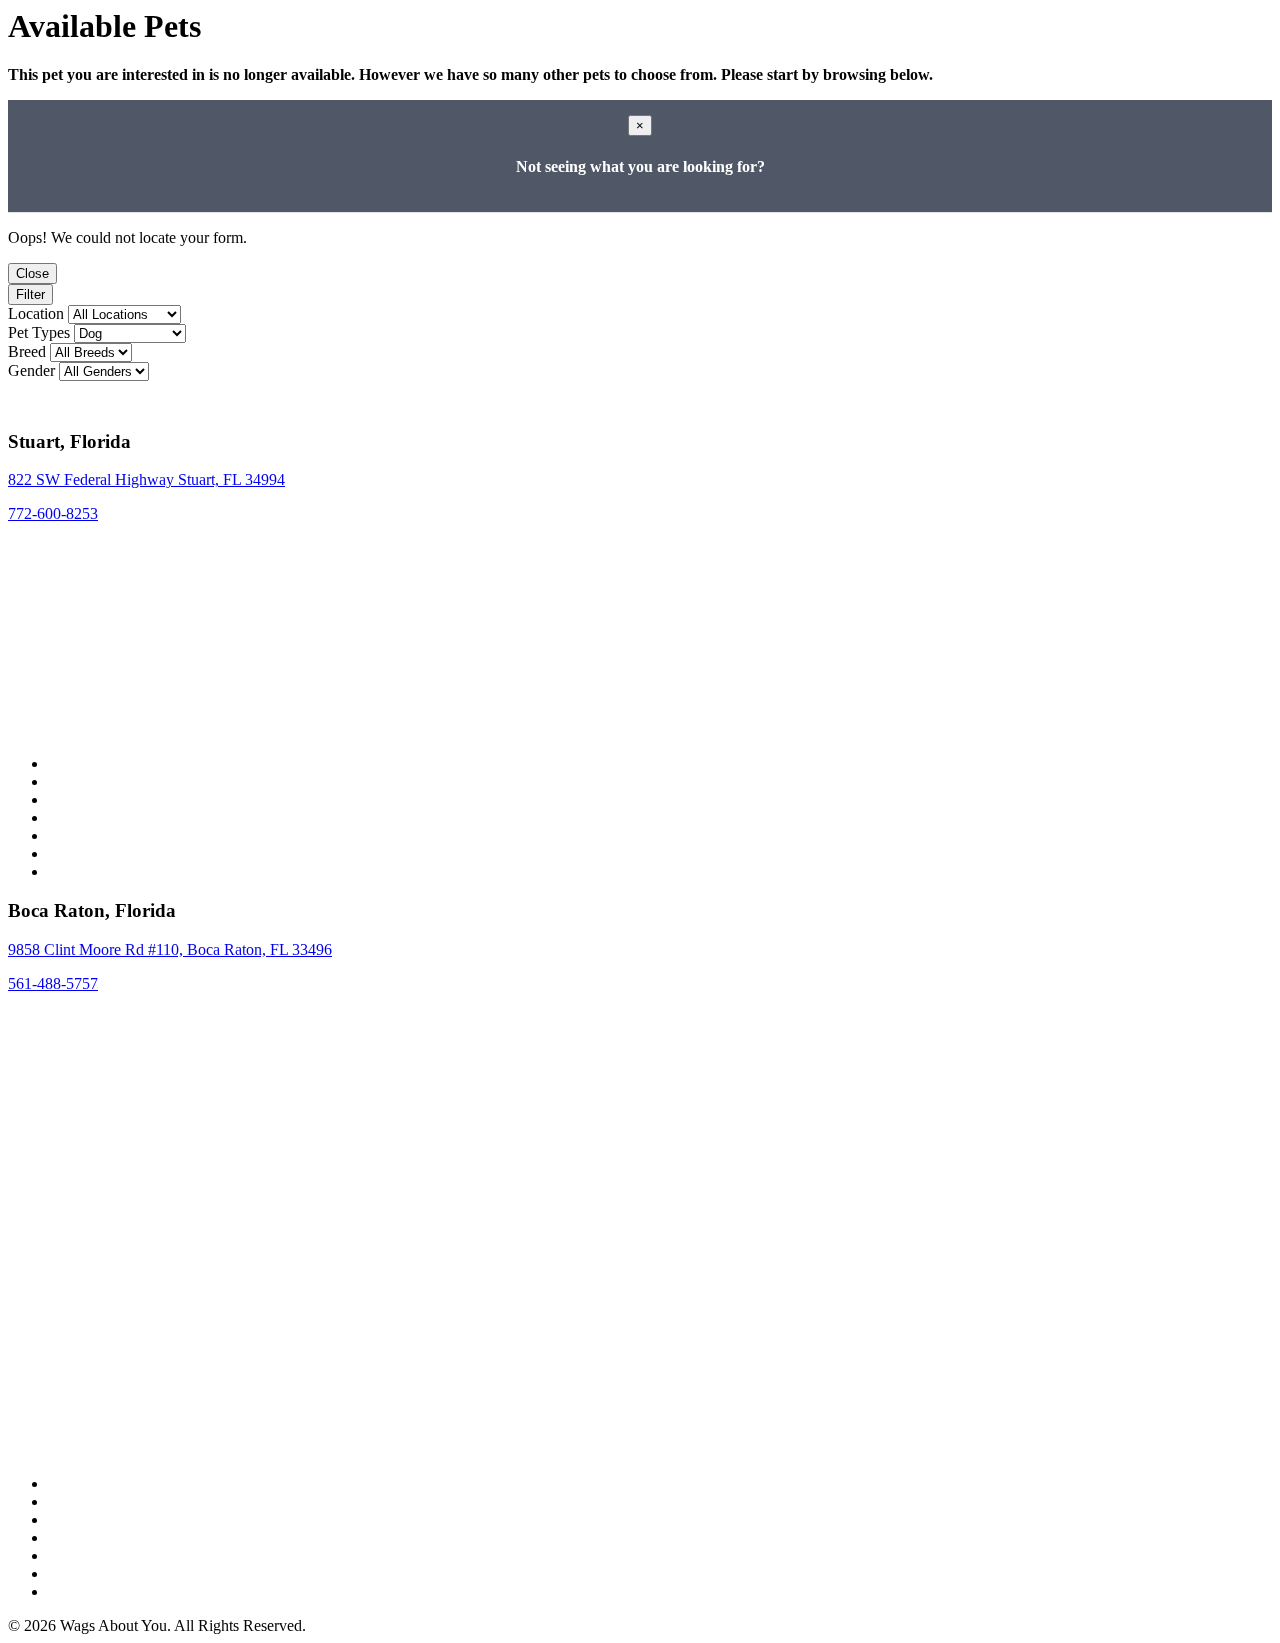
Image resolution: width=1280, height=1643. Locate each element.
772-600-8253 (53, 513)
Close (32, 273)
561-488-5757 (53, 983)
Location (36, 313)
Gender (31, 370)
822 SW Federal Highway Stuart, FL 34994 (146, 479)
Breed (27, 351)
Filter (30, 294)
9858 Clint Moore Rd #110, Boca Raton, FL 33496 (170, 949)
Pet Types (39, 332)
